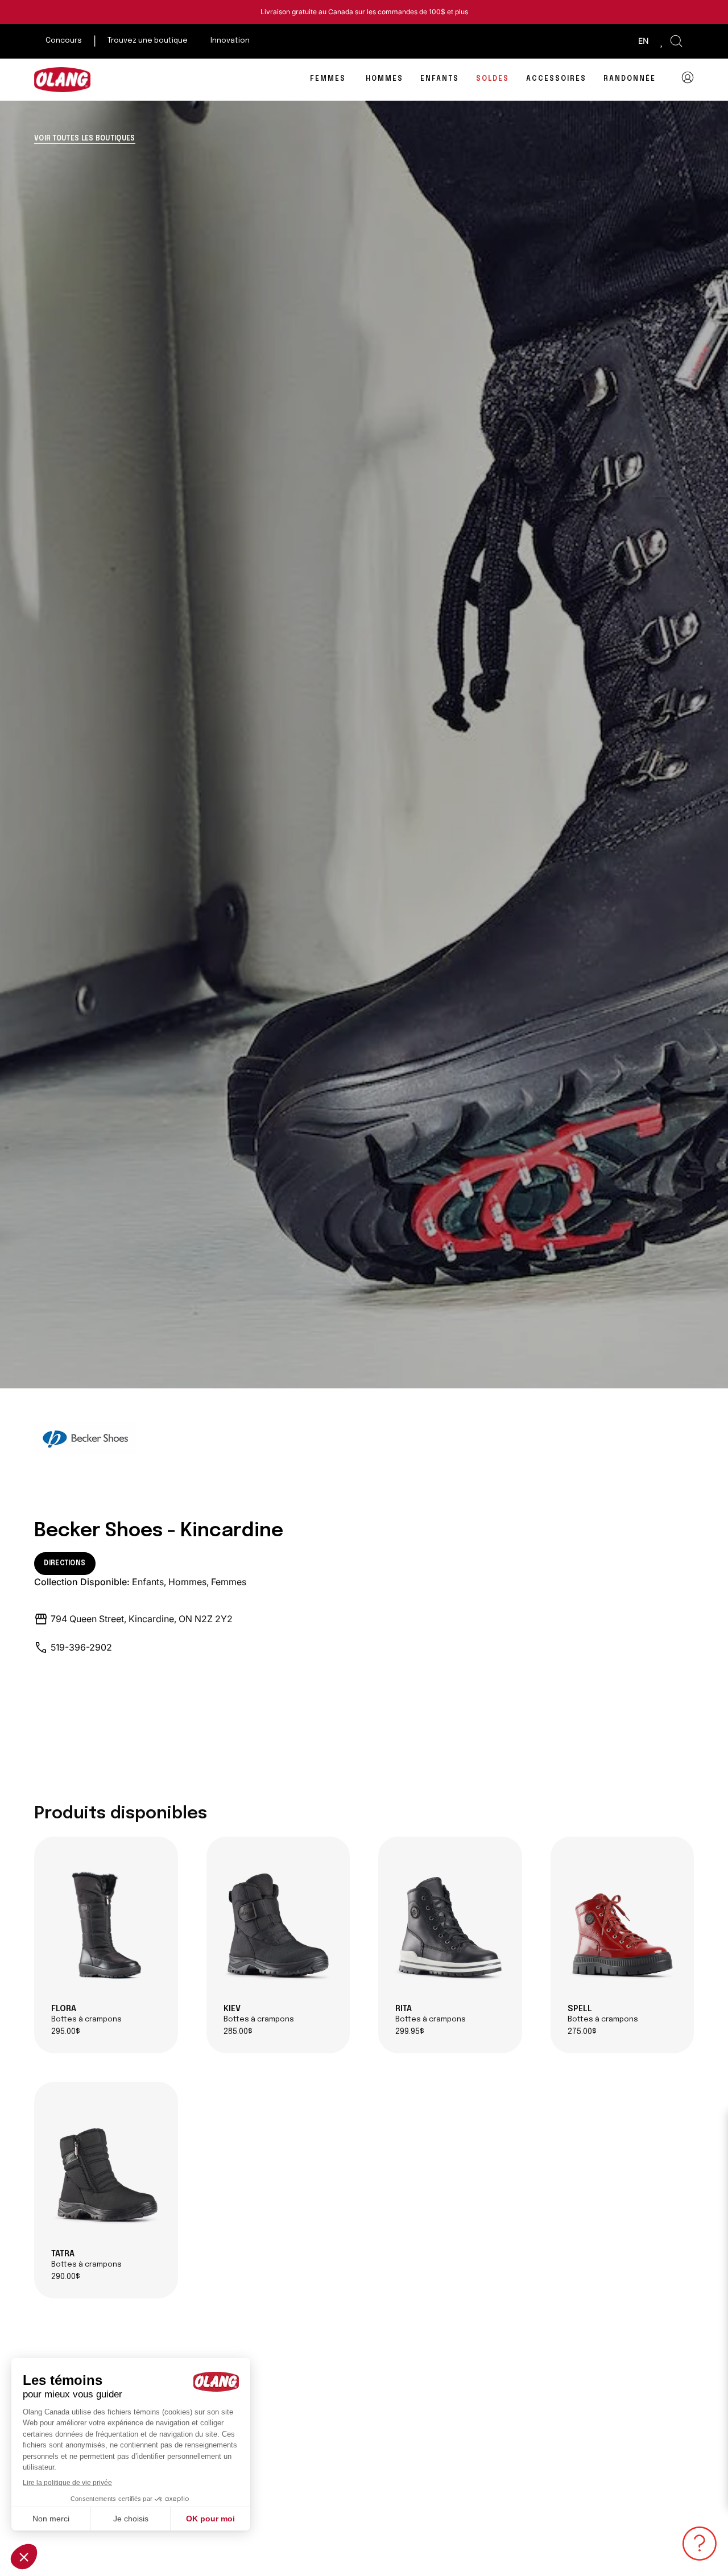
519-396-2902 (81, 1647)
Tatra (86, 2259)
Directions (65, 1564)
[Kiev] (278, 1925)
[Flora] (106, 1925)
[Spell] (622, 1925)
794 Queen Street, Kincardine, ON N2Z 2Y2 (142, 1619)
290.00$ (66, 2277)
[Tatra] (106, 2170)
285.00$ (238, 2032)
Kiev (259, 2014)
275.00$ (582, 2032)
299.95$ (410, 2032)
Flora (86, 2014)
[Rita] (450, 1925)
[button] (676, 41)
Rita (431, 2014)
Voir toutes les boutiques (85, 139)
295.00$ (66, 2032)
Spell (603, 2014)
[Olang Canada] (63, 80)
